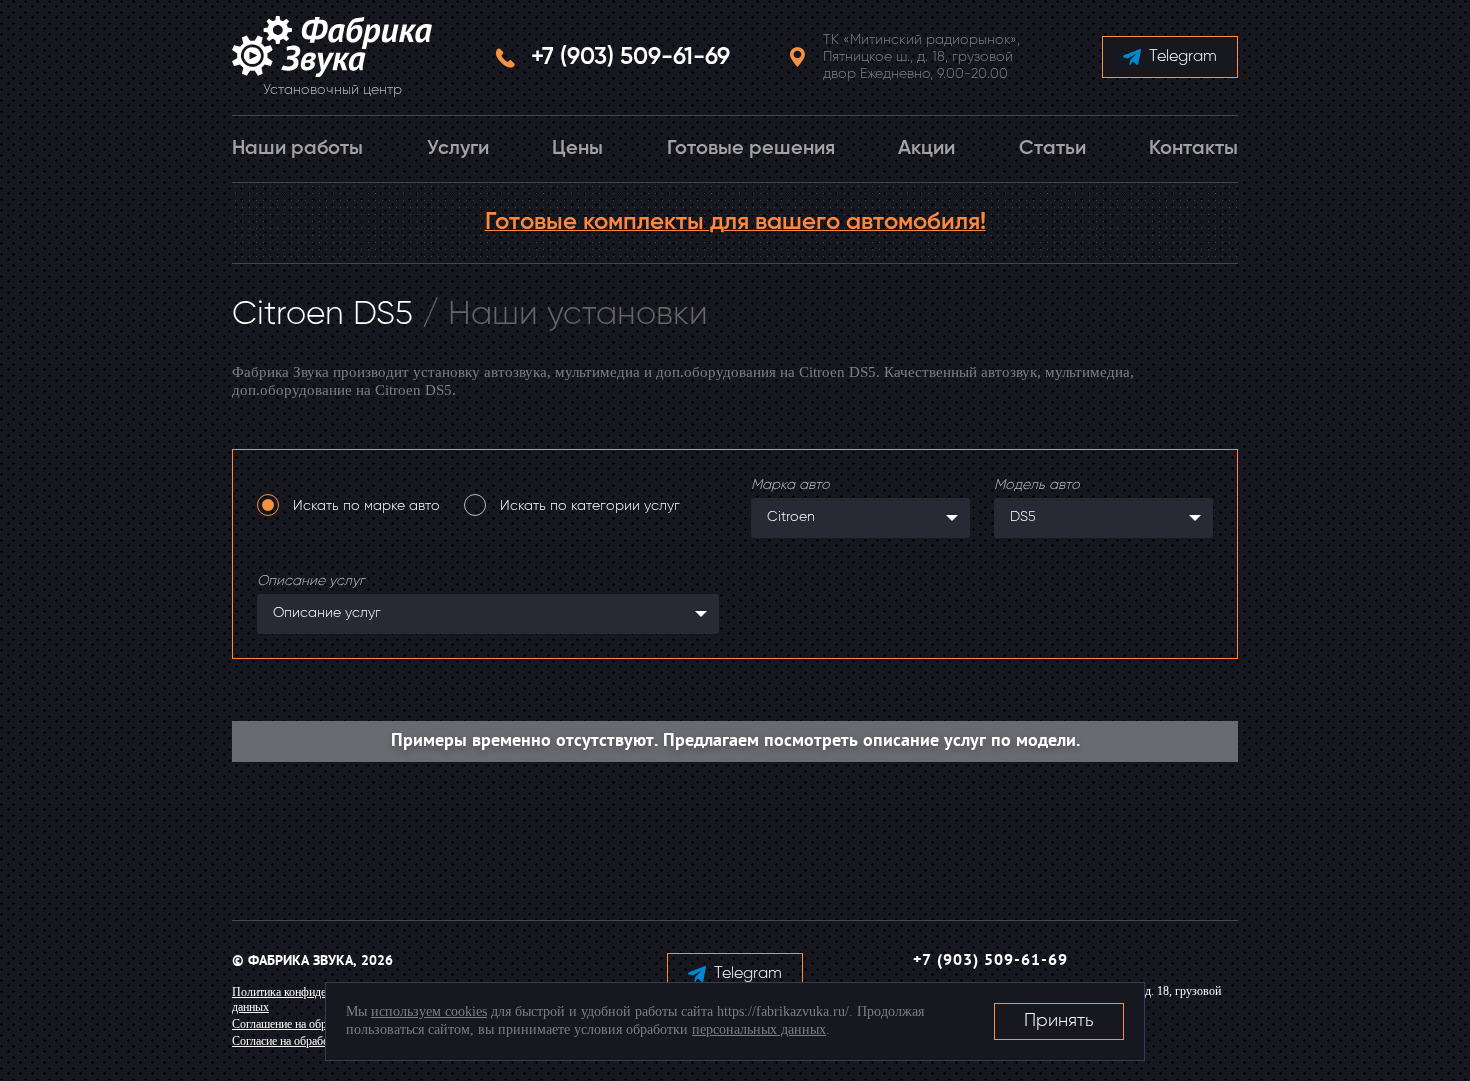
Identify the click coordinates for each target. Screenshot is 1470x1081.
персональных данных (759, 1029)
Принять (1059, 1021)
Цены (577, 149)
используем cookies (429, 1011)
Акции (926, 149)
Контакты (1193, 149)
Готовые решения (751, 149)
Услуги (458, 149)
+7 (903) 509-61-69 (630, 57)
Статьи (1052, 149)
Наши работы (297, 149)
